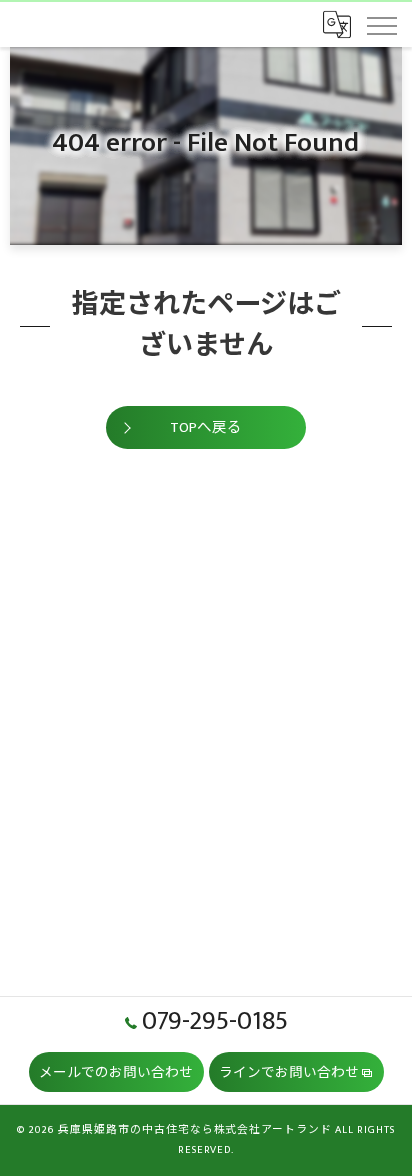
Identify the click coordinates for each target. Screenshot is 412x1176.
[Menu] (381, 24)
